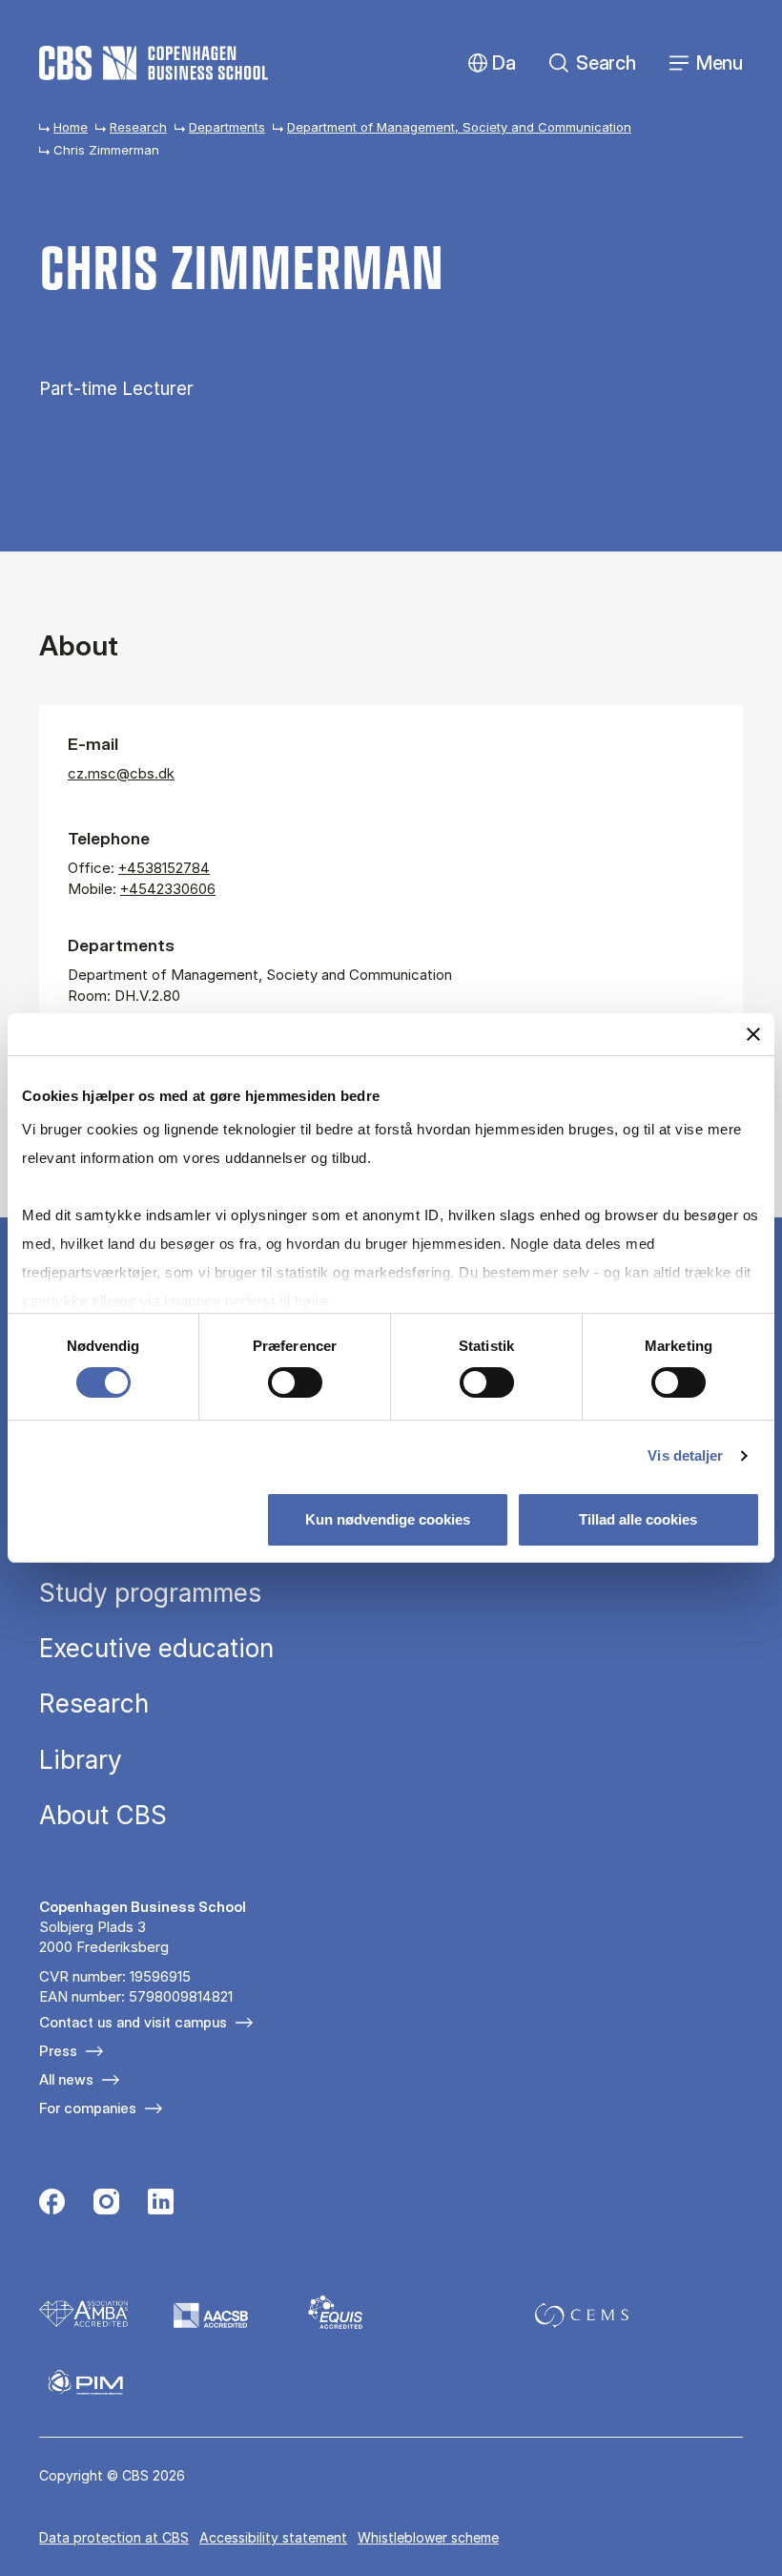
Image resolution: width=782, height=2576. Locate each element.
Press (58, 2051)
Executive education (156, 1649)
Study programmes (150, 1593)
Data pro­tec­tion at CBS (114, 2537)
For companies (88, 2108)
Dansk (488, 63)
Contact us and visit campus (133, 2022)
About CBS (103, 1816)
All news (66, 2079)
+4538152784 (164, 868)
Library (81, 1760)
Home (71, 127)
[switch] (295, 1382)
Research (138, 127)
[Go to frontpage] (154, 63)
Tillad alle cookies (638, 1519)
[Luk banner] (753, 1034)
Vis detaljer (685, 1455)
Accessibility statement (273, 2537)
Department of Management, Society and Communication (459, 127)
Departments (227, 127)
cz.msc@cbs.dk (121, 773)
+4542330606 (168, 889)
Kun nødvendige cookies (388, 1519)
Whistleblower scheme (428, 2537)
